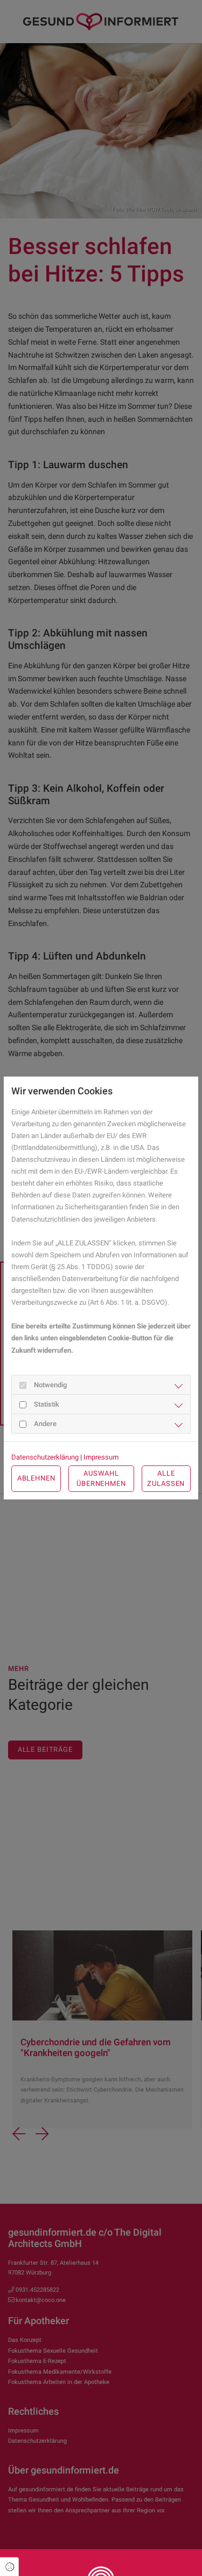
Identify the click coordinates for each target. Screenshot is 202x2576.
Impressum (101, 1457)
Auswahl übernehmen (101, 1478)
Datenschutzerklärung (45, 1457)
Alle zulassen (166, 1478)
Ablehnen (36, 1478)
